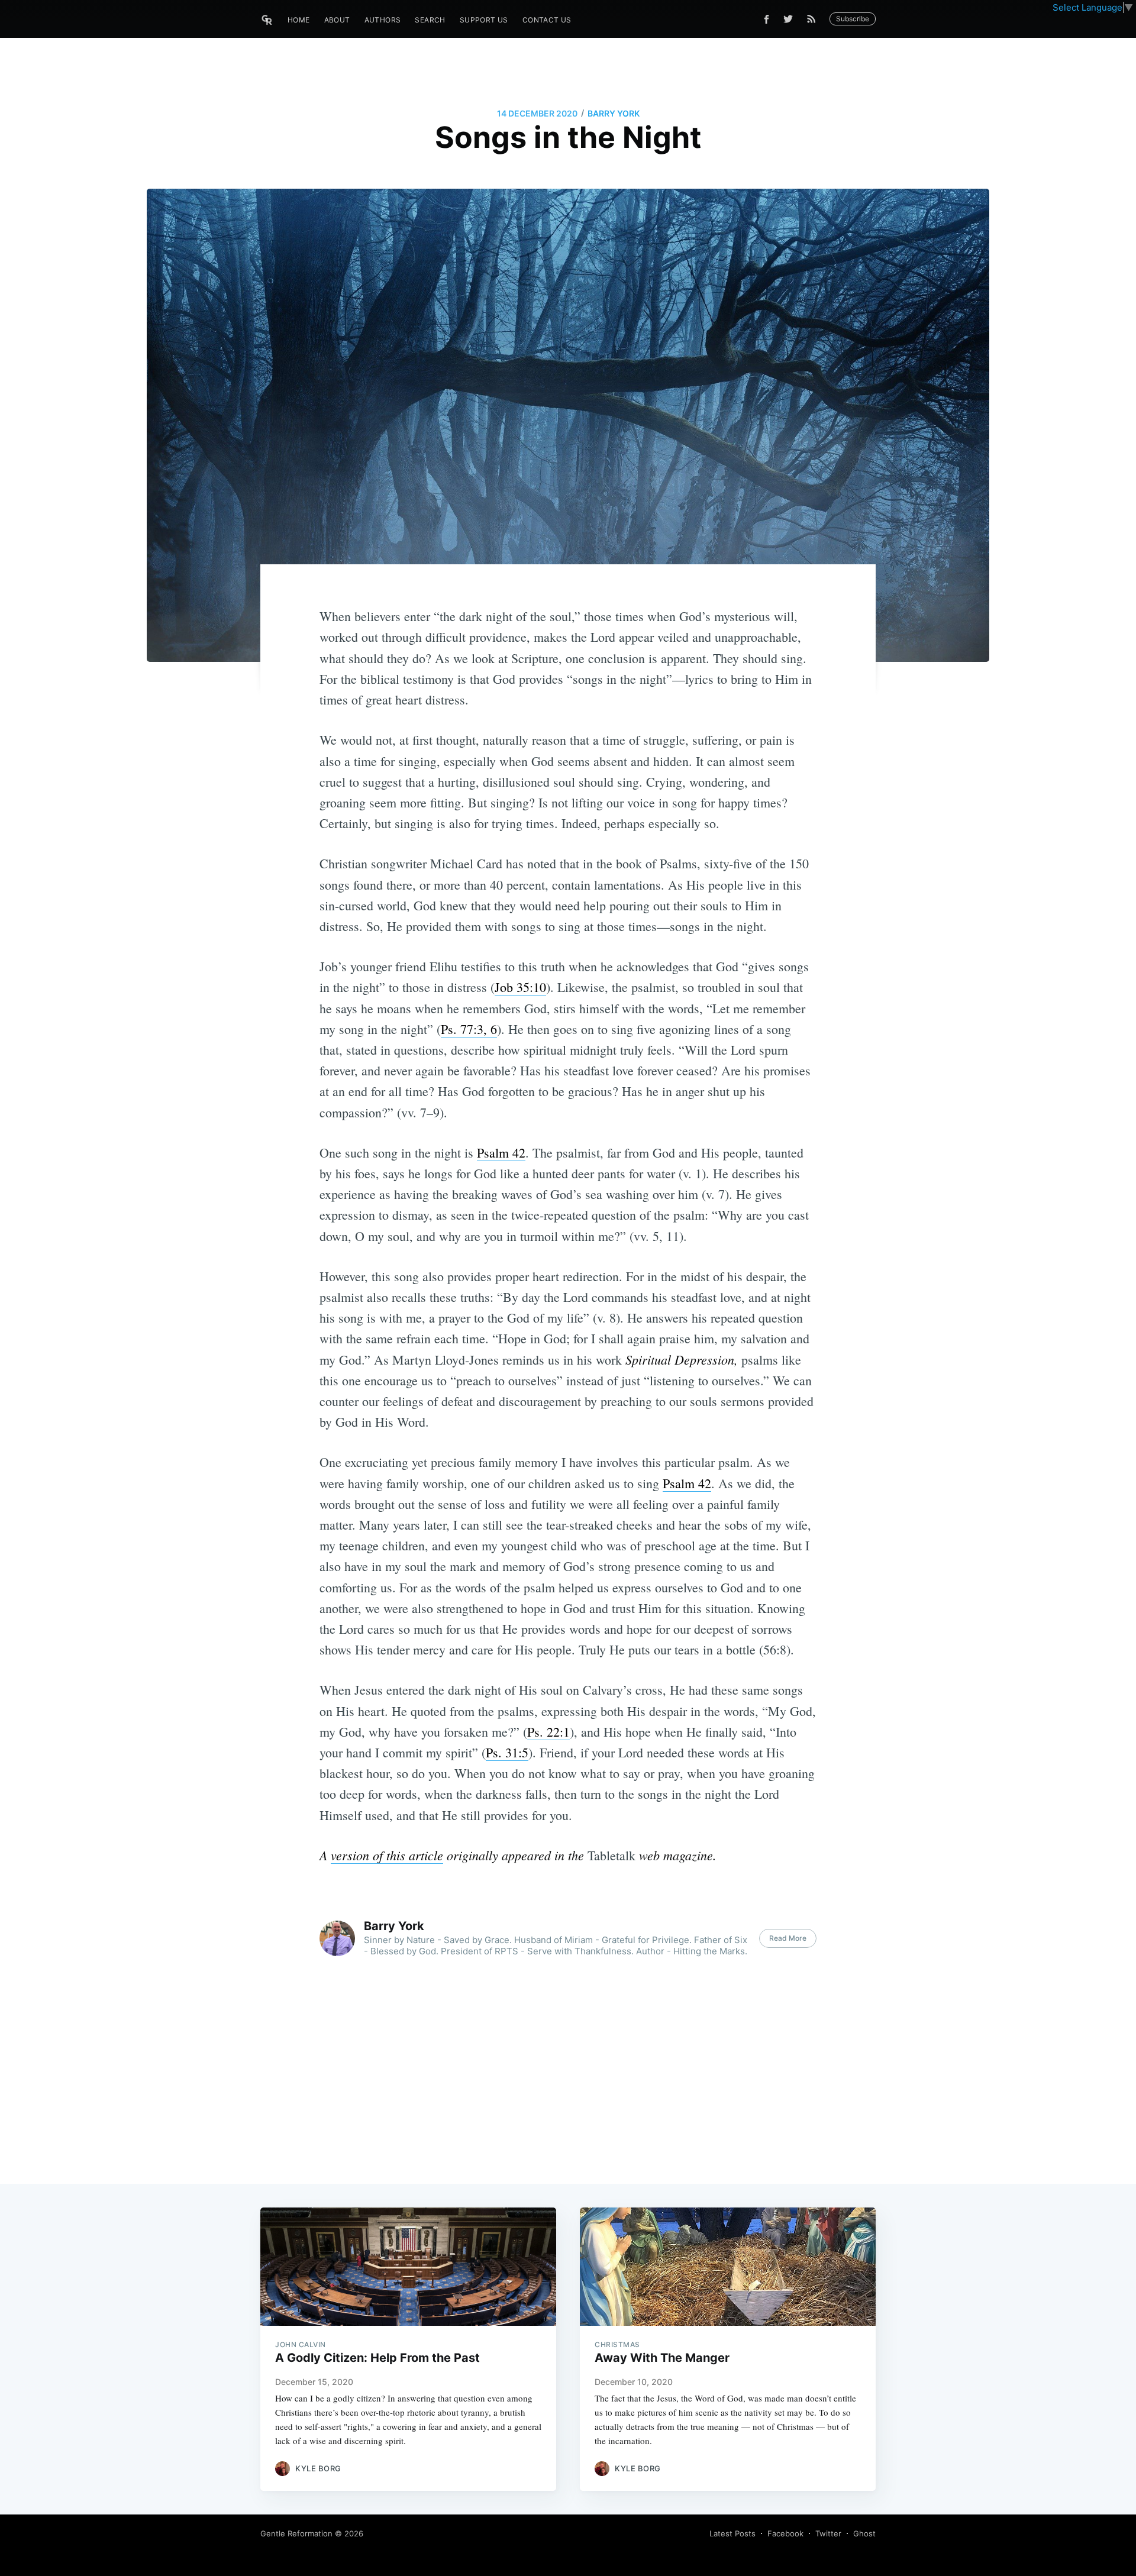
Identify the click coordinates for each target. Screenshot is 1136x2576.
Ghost (864, 2533)
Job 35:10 (520, 987)
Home (299, 20)
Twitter (828, 2533)
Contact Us (547, 20)
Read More (788, 1938)
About (337, 20)
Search (430, 20)
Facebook (785, 2533)
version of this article (387, 1855)
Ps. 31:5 (507, 1752)
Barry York (614, 113)
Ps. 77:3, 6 (469, 1029)
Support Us (484, 20)
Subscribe (853, 19)
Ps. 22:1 (548, 1732)
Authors (383, 20)
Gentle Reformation (296, 2533)
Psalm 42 (501, 1153)
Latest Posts (732, 2533)
